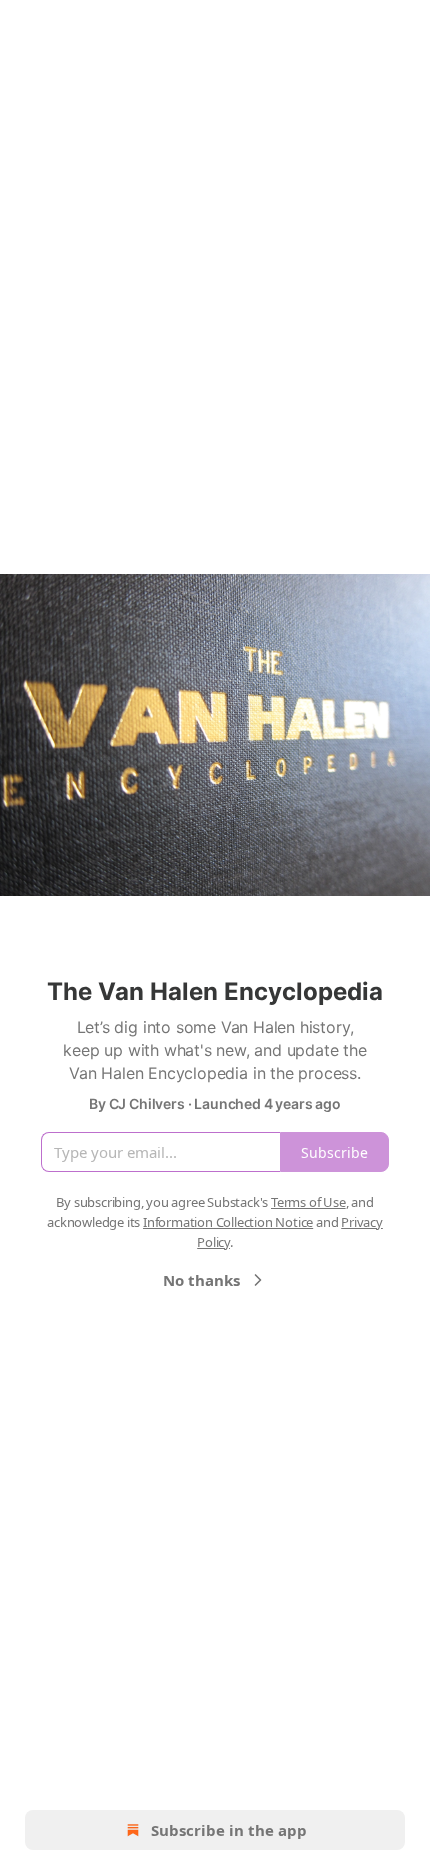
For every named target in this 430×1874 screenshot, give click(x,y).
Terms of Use (308, 1202)
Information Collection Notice (228, 1222)
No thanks (201, 1280)
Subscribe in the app (229, 1830)
